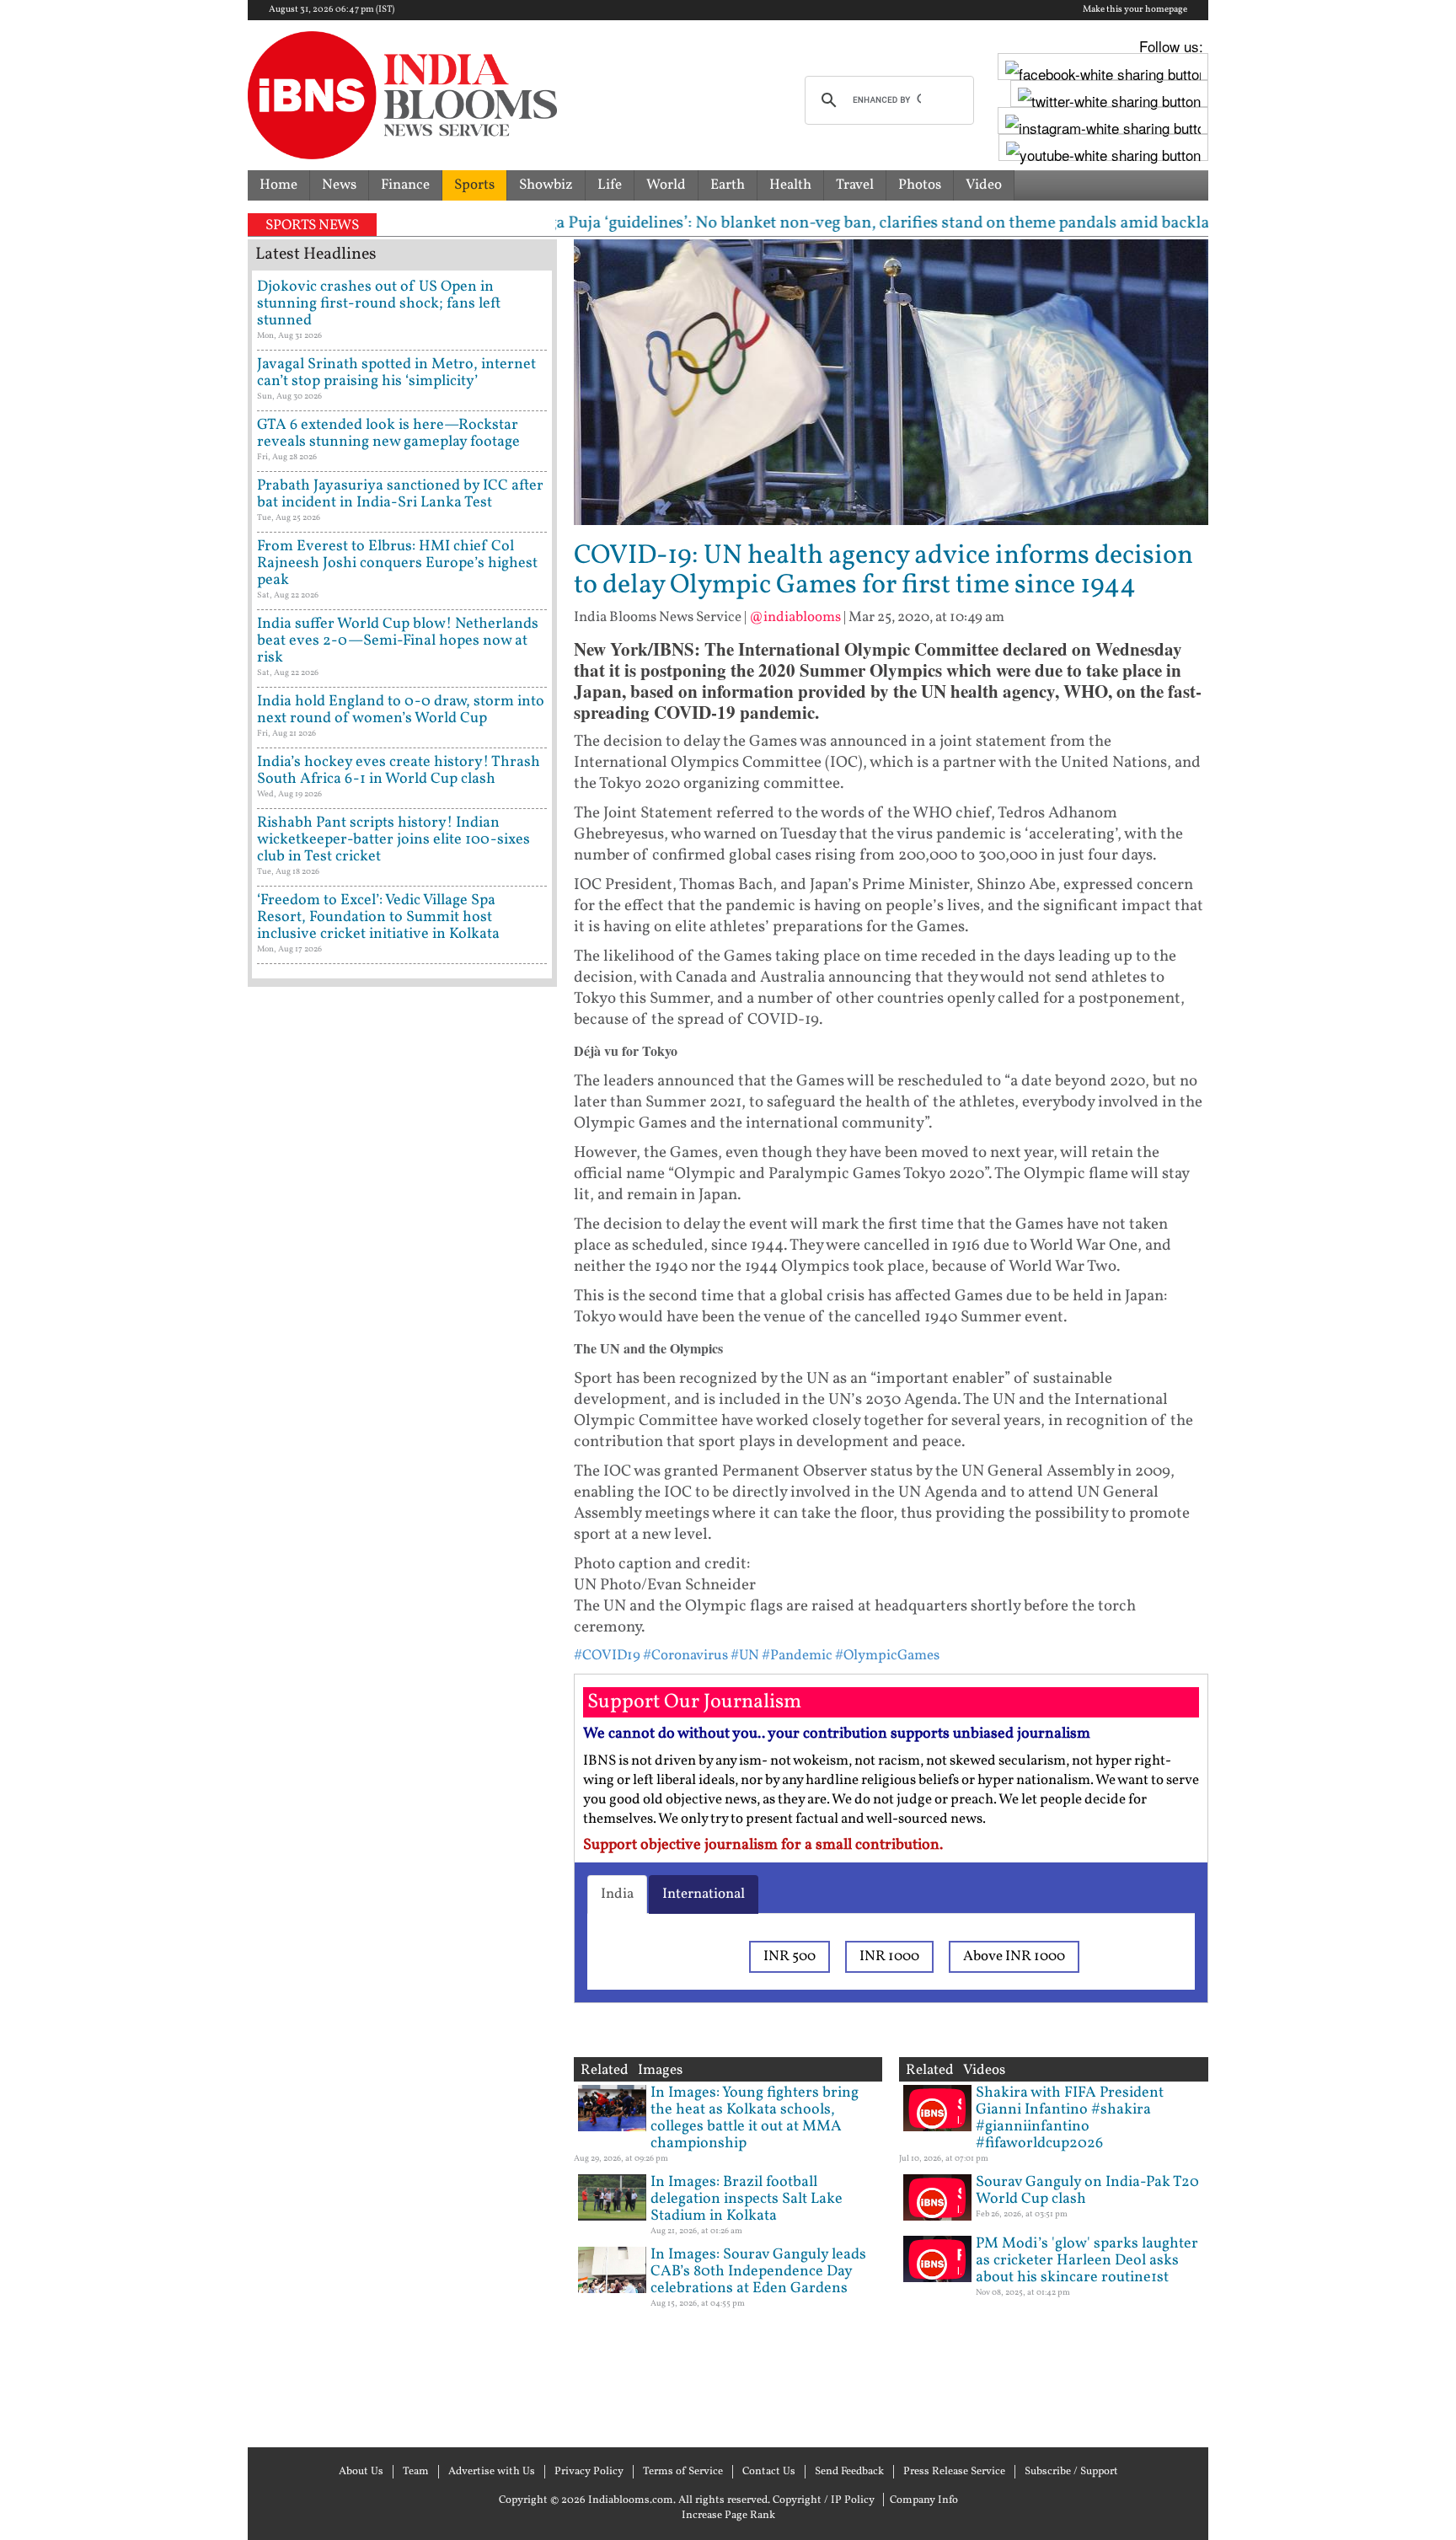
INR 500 (790, 1956)
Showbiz (546, 185)
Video (984, 185)
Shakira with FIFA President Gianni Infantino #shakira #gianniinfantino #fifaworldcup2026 (1070, 2118)
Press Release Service (954, 2472)
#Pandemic (797, 1656)
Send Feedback (849, 2472)
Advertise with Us (492, 2472)
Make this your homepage (1135, 10)
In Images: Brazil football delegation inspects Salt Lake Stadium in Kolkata (747, 2199)
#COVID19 (607, 1656)
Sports (474, 185)
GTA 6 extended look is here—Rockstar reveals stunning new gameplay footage (388, 434)
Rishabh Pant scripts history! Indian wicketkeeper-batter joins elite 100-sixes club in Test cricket (393, 840)
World (666, 185)
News (339, 185)
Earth (728, 185)
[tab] (617, 1894)
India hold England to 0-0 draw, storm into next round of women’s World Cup (401, 710)
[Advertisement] (402, 1715)
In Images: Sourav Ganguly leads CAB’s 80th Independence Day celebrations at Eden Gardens (758, 2272)
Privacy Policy (589, 2472)
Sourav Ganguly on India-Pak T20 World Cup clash (1087, 2191)
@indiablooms (795, 617)
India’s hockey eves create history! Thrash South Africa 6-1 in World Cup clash (399, 771)
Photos (920, 185)
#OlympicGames (887, 1656)
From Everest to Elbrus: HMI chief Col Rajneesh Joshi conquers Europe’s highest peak (397, 563)
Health (790, 185)
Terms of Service (683, 2472)
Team (416, 2472)
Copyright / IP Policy (824, 2500)
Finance (405, 185)
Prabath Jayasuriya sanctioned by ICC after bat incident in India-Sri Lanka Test (400, 494)
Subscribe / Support (1071, 2472)
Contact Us (769, 2472)
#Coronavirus (685, 1656)
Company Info (924, 2500)
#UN (745, 1656)
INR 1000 (889, 1956)
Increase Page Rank (728, 2516)
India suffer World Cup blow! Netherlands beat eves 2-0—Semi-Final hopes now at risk (398, 641)
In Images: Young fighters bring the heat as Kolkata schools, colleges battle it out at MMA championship (755, 2118)
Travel (855, 185)
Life (610, 185)
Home (278, 185)
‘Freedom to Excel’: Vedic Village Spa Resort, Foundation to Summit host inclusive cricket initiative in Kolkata (378, 917)
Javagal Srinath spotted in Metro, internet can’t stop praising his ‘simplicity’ (396, 373)
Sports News (312, 225)
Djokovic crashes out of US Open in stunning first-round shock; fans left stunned (379, 304)
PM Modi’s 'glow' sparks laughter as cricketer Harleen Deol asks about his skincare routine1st (1087, 2261)
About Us (361, 2472)
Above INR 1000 (1014, 1956)
